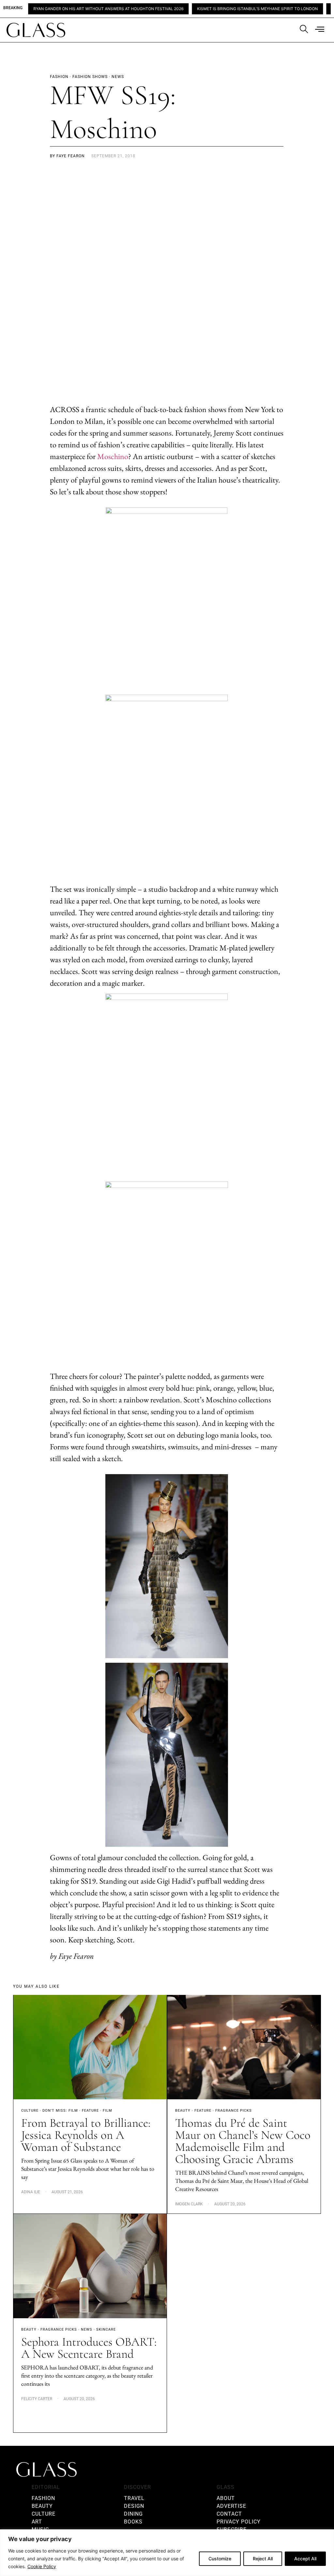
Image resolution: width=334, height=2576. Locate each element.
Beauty (183, 2111)
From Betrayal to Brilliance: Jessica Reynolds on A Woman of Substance (86, 2135)
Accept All (305, 2559)
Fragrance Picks (234, 2111)
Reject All (263, 2559)
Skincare (106, 2329)
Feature (90, 2111)
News (87, 2329)
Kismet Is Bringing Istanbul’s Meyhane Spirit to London (210, 9)
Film (107, 2111)
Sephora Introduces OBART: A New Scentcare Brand (89, 2348)
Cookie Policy (42, 2566)
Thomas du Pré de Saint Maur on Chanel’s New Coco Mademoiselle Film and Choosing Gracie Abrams (243, 2141)
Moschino (113, 456)
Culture (30, 2111)
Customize (220, 2559)
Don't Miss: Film (60, 2111)
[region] (167, 2553)
